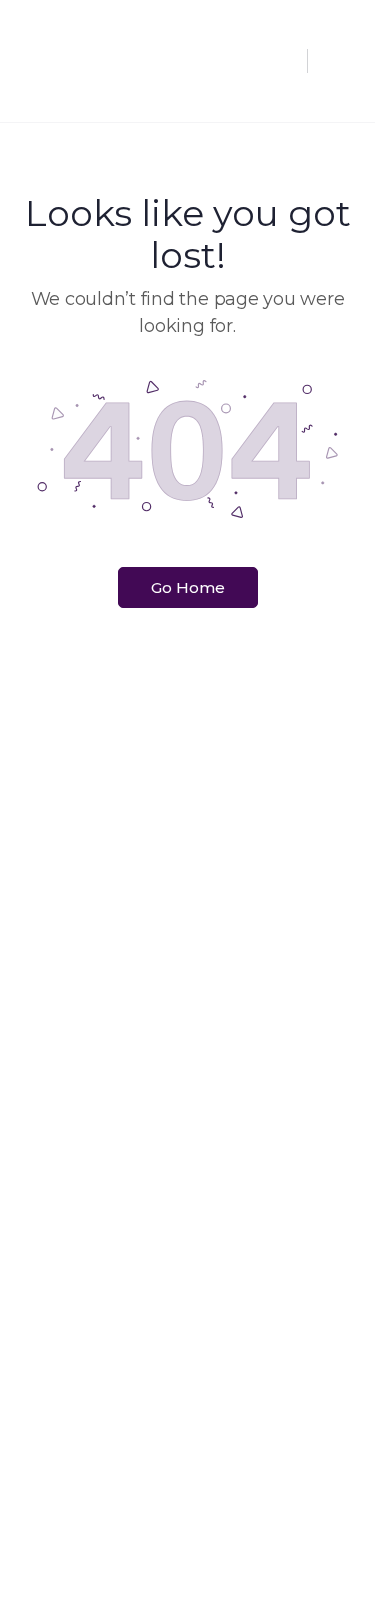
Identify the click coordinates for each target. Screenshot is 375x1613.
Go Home (188, 587)
